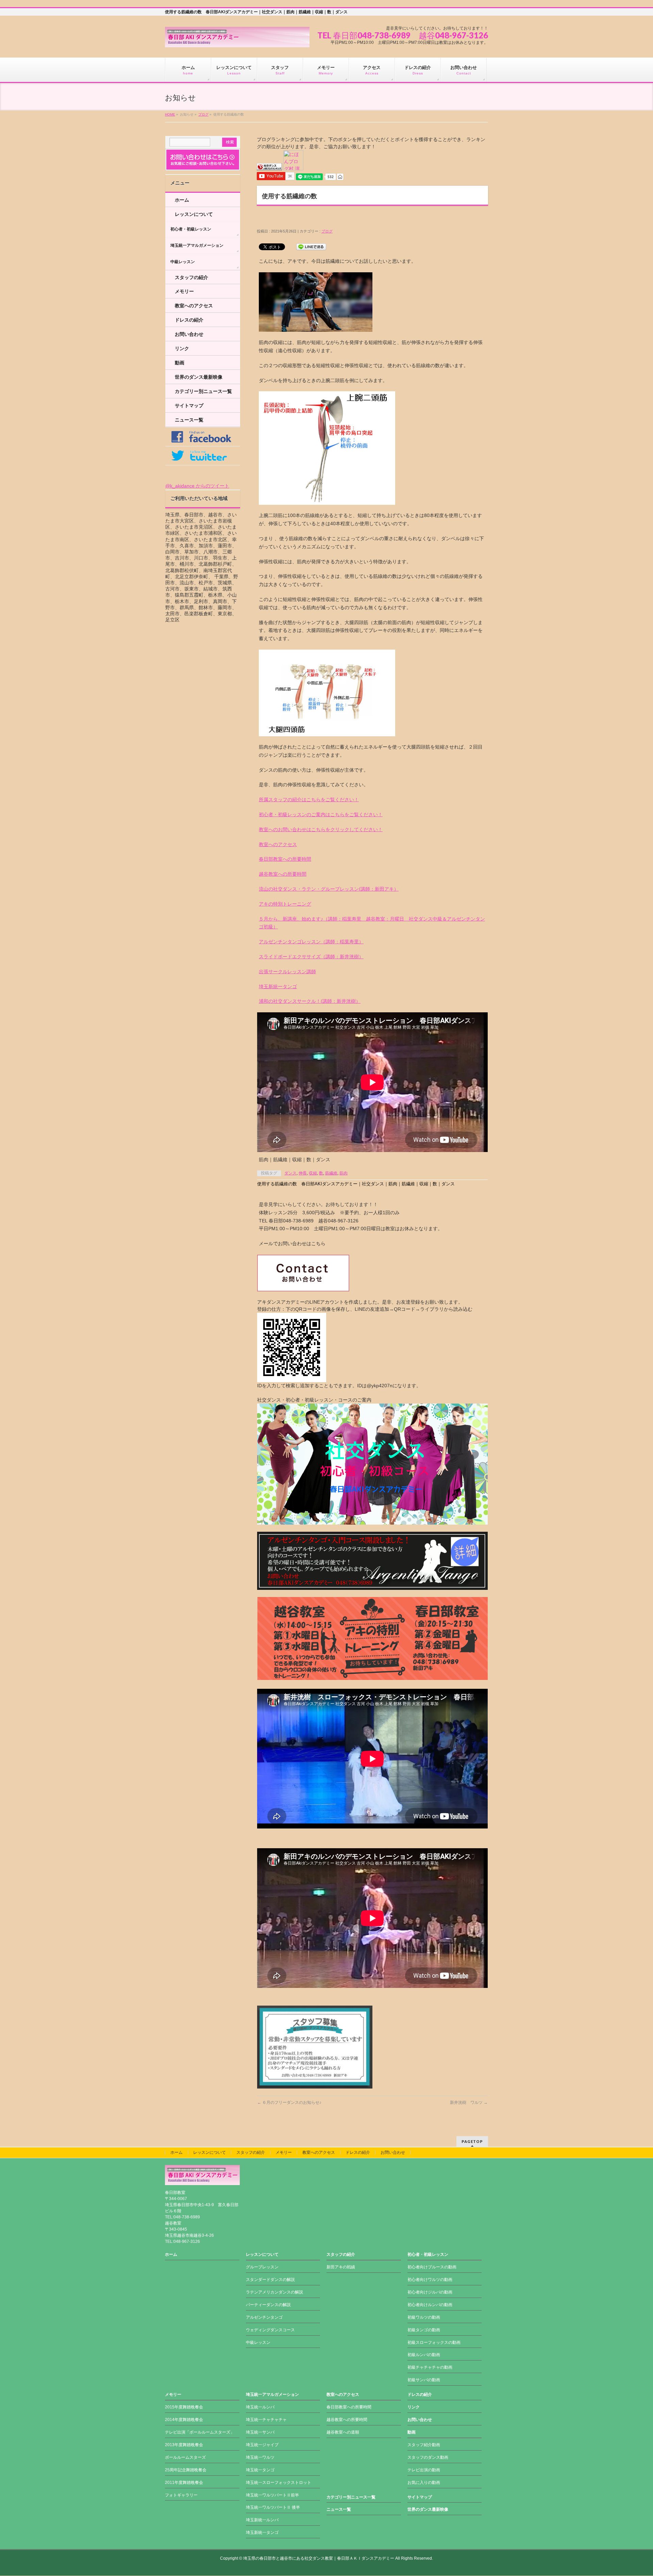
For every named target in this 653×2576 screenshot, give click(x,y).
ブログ (203, 114)
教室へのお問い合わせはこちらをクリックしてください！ (321, 829)
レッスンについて (194, 214)
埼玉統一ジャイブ (262, 2445)
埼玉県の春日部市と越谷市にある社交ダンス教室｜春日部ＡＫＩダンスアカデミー (319, 2558)
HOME (170, 114)
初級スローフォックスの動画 (434, 2342)
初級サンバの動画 (424, 2380)
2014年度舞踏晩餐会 (184, 2420)
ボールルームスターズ (185, 2457)
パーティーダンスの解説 (268, 2305)
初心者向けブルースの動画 (432, 2267)
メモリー (184, 291)
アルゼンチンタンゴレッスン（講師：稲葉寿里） (311, 942)
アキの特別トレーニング (285, 904)
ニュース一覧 (189, 420)
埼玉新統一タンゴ (278, 986)
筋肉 (344, 1173)
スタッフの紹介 (191, 277)
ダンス (290, 1173)
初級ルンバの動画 (424, 2355)
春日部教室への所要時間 (285, 859)
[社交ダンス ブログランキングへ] (269, 167)
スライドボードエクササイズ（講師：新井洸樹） (311, 957)
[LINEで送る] (311, 246)
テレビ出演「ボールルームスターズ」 (200, 2432)
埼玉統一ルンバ (260, 2407)
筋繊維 (331, 1173)
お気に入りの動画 (424, 2483)
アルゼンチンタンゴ (264, 2317)
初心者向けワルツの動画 (430, 2280)
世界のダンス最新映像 (199, 377)
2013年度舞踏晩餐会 (184, 2445)
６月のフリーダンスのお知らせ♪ (289, 2102)
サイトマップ (189, 406)
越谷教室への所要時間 (283, 874)
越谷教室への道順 (343, 2432)
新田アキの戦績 (341, 2267)
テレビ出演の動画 (424, 2470)
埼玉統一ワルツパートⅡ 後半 (273, 2507)
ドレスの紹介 (189, 320)
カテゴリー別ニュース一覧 (203, 391)
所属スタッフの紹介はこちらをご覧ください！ (309, 800)
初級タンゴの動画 (424, 2330)
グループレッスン (262, 2267)
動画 (180, 363)
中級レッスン (183, 262)
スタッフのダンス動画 (428, 2457)
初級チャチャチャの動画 (430, 2367)
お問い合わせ (189, 334)
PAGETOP (472, 2141)
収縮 (313, 1173)
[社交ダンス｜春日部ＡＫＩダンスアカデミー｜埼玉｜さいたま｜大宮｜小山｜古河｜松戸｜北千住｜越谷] (237, 40)
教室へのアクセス (278, 844)
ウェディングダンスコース (270, 2330)
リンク (182, 348)
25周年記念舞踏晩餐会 (186, 2470)
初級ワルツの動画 (424, 2317)
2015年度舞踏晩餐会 (184, 2407)
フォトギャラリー (181, 2495)
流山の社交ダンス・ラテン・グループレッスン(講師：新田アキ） (329, 889)
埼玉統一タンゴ (260, 2470)
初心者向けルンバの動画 (430, 2305)
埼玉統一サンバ (260, 2432)
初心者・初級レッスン (191, 229)
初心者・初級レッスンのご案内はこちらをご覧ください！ (321, 814)
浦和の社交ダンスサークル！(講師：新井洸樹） (310, 1001)
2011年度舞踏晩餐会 (184, 2483)
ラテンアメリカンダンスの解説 (274, 2292)
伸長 (303, 1173)
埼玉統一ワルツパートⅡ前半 (272, 2495)
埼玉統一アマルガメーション (197, 245)
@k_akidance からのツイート (197, 486)
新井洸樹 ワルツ (469, 2102)
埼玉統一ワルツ (260, 2457)
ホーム (182, 200)
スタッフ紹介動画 (424, 2445)
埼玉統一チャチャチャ (266, 2420)
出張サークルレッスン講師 (287, 972)
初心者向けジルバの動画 (430, 2292)
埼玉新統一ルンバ (262, 2520)
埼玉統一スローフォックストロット (279, 2483)
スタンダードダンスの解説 (270, 2280)
